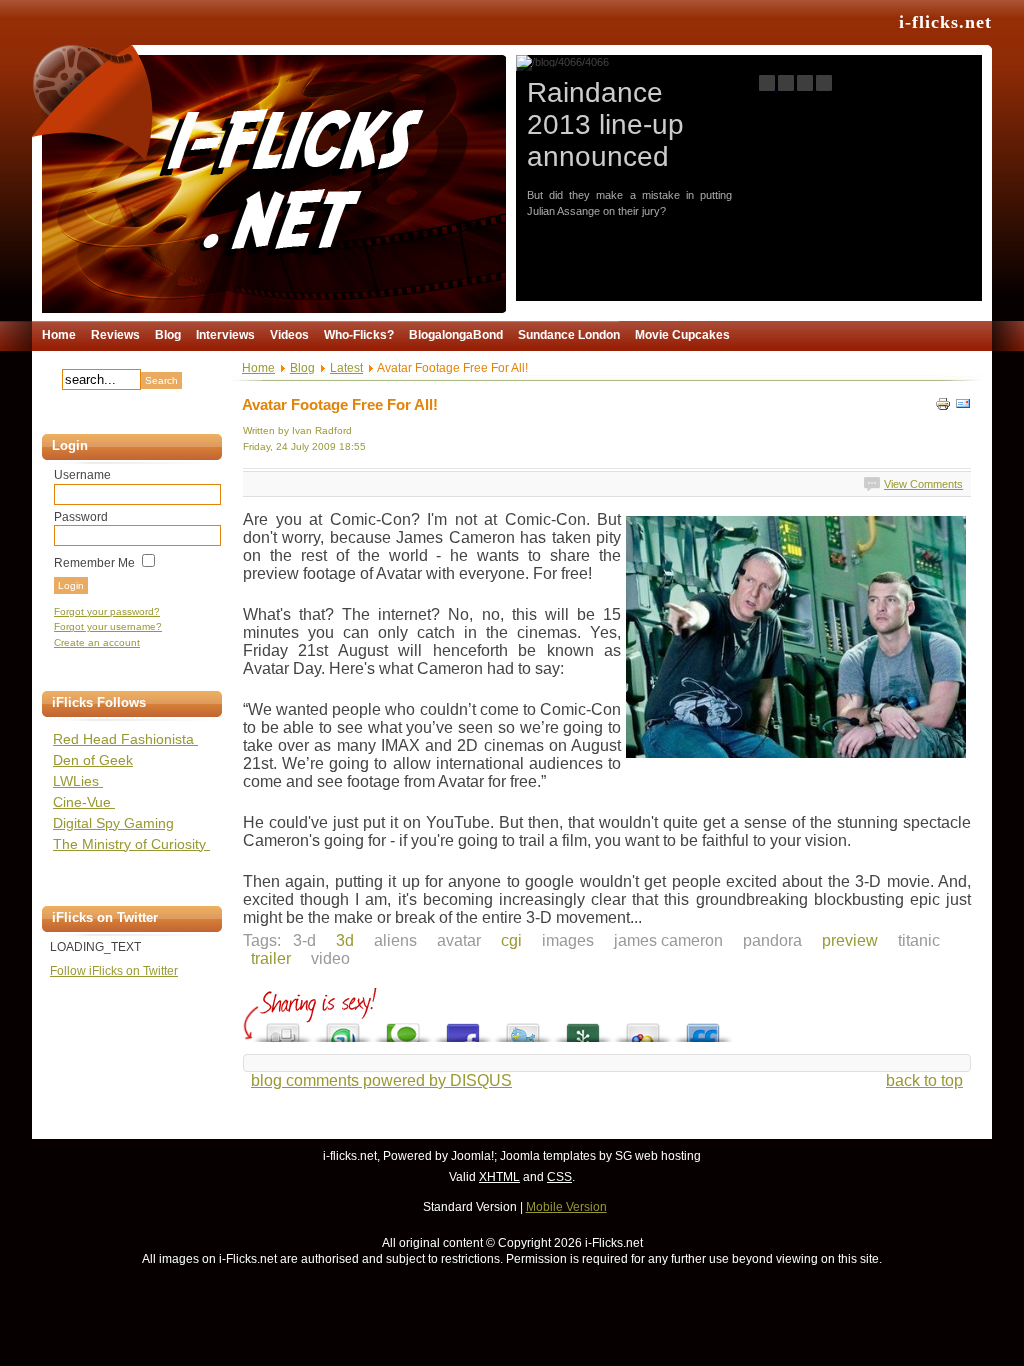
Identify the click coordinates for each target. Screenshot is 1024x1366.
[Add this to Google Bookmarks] (643, 1027)
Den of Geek (93, 760)
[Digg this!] (283, 1027)
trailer (271, 958)
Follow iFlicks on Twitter (114, 971)
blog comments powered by (381, 1080)
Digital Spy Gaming (113, 823)
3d (345, 940)
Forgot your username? (108, 626)
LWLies (78, 781)
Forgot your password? (107, 611)
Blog (302, 368)
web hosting (668, 1156)
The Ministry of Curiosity (131, 844)
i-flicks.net (945, 22)
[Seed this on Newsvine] (583, 1027)
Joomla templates (548, 1156)
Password (81, 517)
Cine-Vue (84, 802)
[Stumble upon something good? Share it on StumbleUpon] (343, 1027)
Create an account (97, 642)
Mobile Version (566, 1207)
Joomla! (472, 1156)
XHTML (499, 1177)
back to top (924, 1080)
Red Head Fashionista (125, 739)
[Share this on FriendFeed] (703, 1027)
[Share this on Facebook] (463, 1027)
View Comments (923, 484)
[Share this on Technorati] (403, 1027)
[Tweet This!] (523, 1027)
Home (258, 368)
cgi (511, 940)
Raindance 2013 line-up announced (605, 124)
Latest (346, 368)
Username (82, 475)
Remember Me (94, 563)
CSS (559, 1177)
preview (850, 940)
